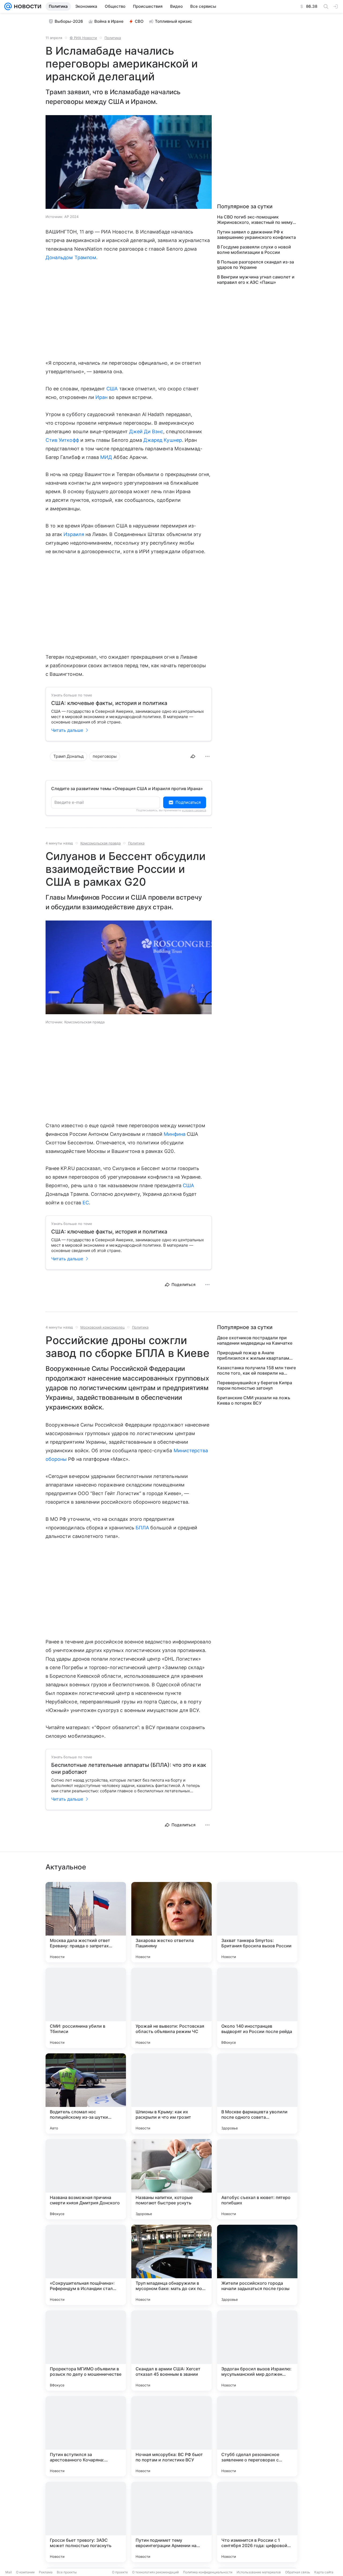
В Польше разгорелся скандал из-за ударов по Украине (256, 265)
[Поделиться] (193, 756)
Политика (113, 38)
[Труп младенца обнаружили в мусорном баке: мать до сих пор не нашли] (171, 2265)
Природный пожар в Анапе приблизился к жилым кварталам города (253, 1355)
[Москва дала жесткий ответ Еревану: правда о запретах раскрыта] (86, 1922)
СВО (139, 21)
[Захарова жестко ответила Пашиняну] (171, 1922)
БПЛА (142, 1528)
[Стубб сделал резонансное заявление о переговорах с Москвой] (257, 2436)
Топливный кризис (174, 21)
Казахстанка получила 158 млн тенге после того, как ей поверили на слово (256, 1370)
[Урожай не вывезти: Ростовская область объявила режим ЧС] (171, 2008)
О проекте (120, 2572)
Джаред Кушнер (163, 440)
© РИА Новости (83, 38)
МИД (106, 457)
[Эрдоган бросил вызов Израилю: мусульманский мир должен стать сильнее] (257, 2351)
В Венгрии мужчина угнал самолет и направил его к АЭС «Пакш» (256, 280)
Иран (101, 397)
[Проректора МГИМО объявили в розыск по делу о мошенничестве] (86, 2351)
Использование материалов (259, 2572)
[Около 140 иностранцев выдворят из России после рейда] (257, 2008)
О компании (25, 2572)
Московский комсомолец (102, 1327)
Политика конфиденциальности (208, 2572)
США (112, 389)
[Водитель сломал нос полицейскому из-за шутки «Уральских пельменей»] (86, 2094)
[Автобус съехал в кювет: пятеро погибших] (257, 2179)
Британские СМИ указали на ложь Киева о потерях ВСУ (254, 1400)
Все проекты (67, 2572)
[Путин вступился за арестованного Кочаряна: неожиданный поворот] (86, 2436)
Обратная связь (298, 2572)
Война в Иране (109, 21)
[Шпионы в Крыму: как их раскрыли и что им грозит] (171, 2094)
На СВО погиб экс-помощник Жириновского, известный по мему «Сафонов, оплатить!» (255, 220)
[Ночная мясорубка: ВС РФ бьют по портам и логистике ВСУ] (171, 2436)
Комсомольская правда (100, 843)
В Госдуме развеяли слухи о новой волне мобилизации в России (254, 250)
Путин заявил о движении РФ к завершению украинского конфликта (256, 235)
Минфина (174, 1134)
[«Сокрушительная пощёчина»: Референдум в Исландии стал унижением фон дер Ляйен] (86, 2265)
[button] (129, 163)
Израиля (74, 534)
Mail (9, 2572)
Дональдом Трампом (71, 257)
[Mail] (8, 6)
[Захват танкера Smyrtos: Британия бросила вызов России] (257, 1922)
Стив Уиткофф (62, 440)
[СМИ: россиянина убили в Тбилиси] (86, 2008)
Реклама (46, 2572)
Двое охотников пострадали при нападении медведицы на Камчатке (255, 1340)
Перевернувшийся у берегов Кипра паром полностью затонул (255, 1385)
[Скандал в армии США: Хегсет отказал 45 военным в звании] (171, 2351)
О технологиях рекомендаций (155, 2572)
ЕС (86, 1203)
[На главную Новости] (27, 6)
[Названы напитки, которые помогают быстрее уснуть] (171, 2179)
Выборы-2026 (69, 21)
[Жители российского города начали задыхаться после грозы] (257, 2265)
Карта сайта (324, 2572)
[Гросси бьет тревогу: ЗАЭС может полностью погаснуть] (86, 2522)
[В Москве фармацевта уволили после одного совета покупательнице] (257, 2094)
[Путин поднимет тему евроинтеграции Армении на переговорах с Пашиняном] (171, 2522)
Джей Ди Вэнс (146, 431)
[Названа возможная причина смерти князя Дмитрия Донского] (86, 2179)
